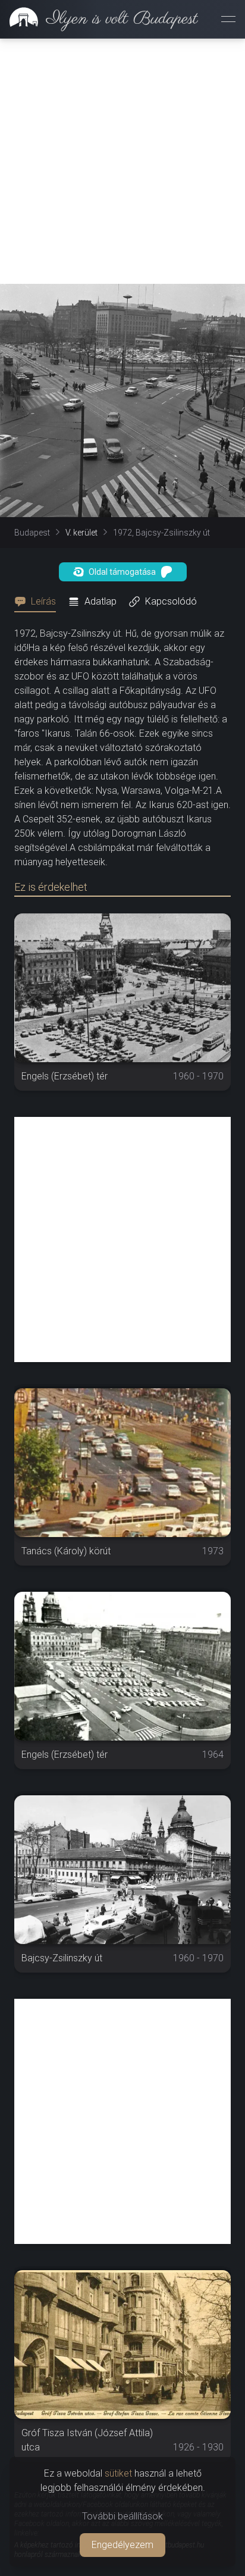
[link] (99, 19)
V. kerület (81, 533)
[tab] (39, 602)
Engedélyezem (122, 2545)
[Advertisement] (122, 161)
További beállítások (122, 2516)
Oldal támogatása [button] (122, 572)
